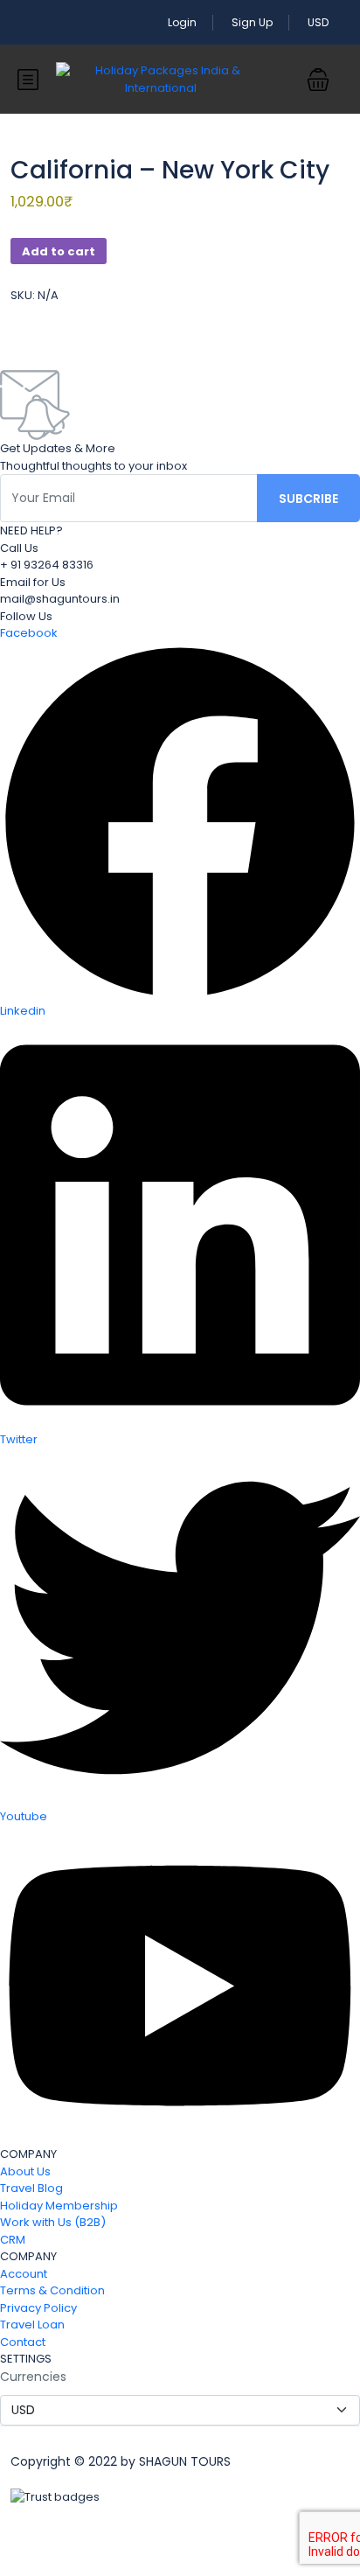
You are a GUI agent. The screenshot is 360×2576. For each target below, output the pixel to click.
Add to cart (59, 251)
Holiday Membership (59, 2206)
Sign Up (252, 22)
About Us (25, 2171)
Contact (23, 2342)
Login (182, 22)
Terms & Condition (52, 2290)
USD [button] (319, 22)
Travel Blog (31, 2188)
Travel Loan (32, 2325)
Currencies (33, 2377)
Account (24, 2274)
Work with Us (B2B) (53, 2222)
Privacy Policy (38, 2308)
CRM (13, 2240)
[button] (318, 80)
